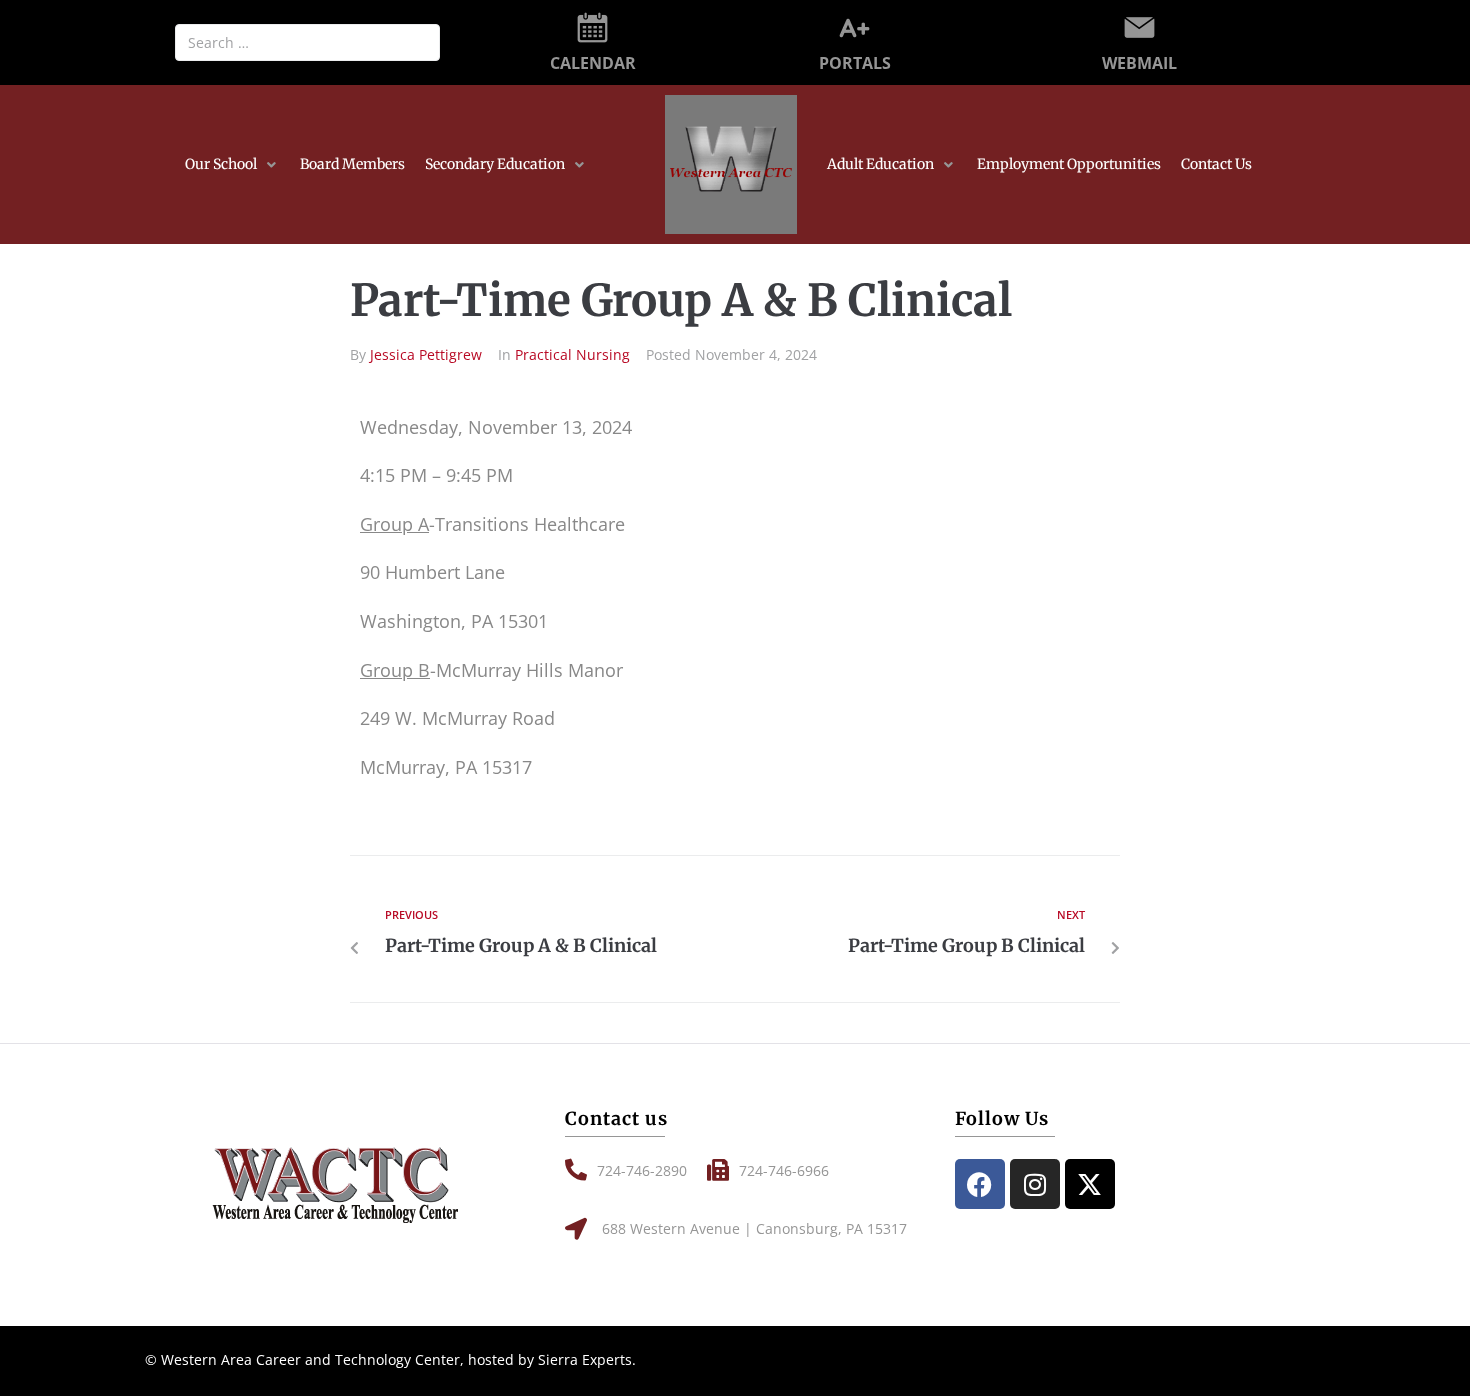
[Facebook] (980, 1184)
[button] (232, 165)
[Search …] (307, 42)
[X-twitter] (1090, 1184)
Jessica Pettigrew (426, 354)
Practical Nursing (572, 354)
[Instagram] (1035, 1184)
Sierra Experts (585, 1359)
